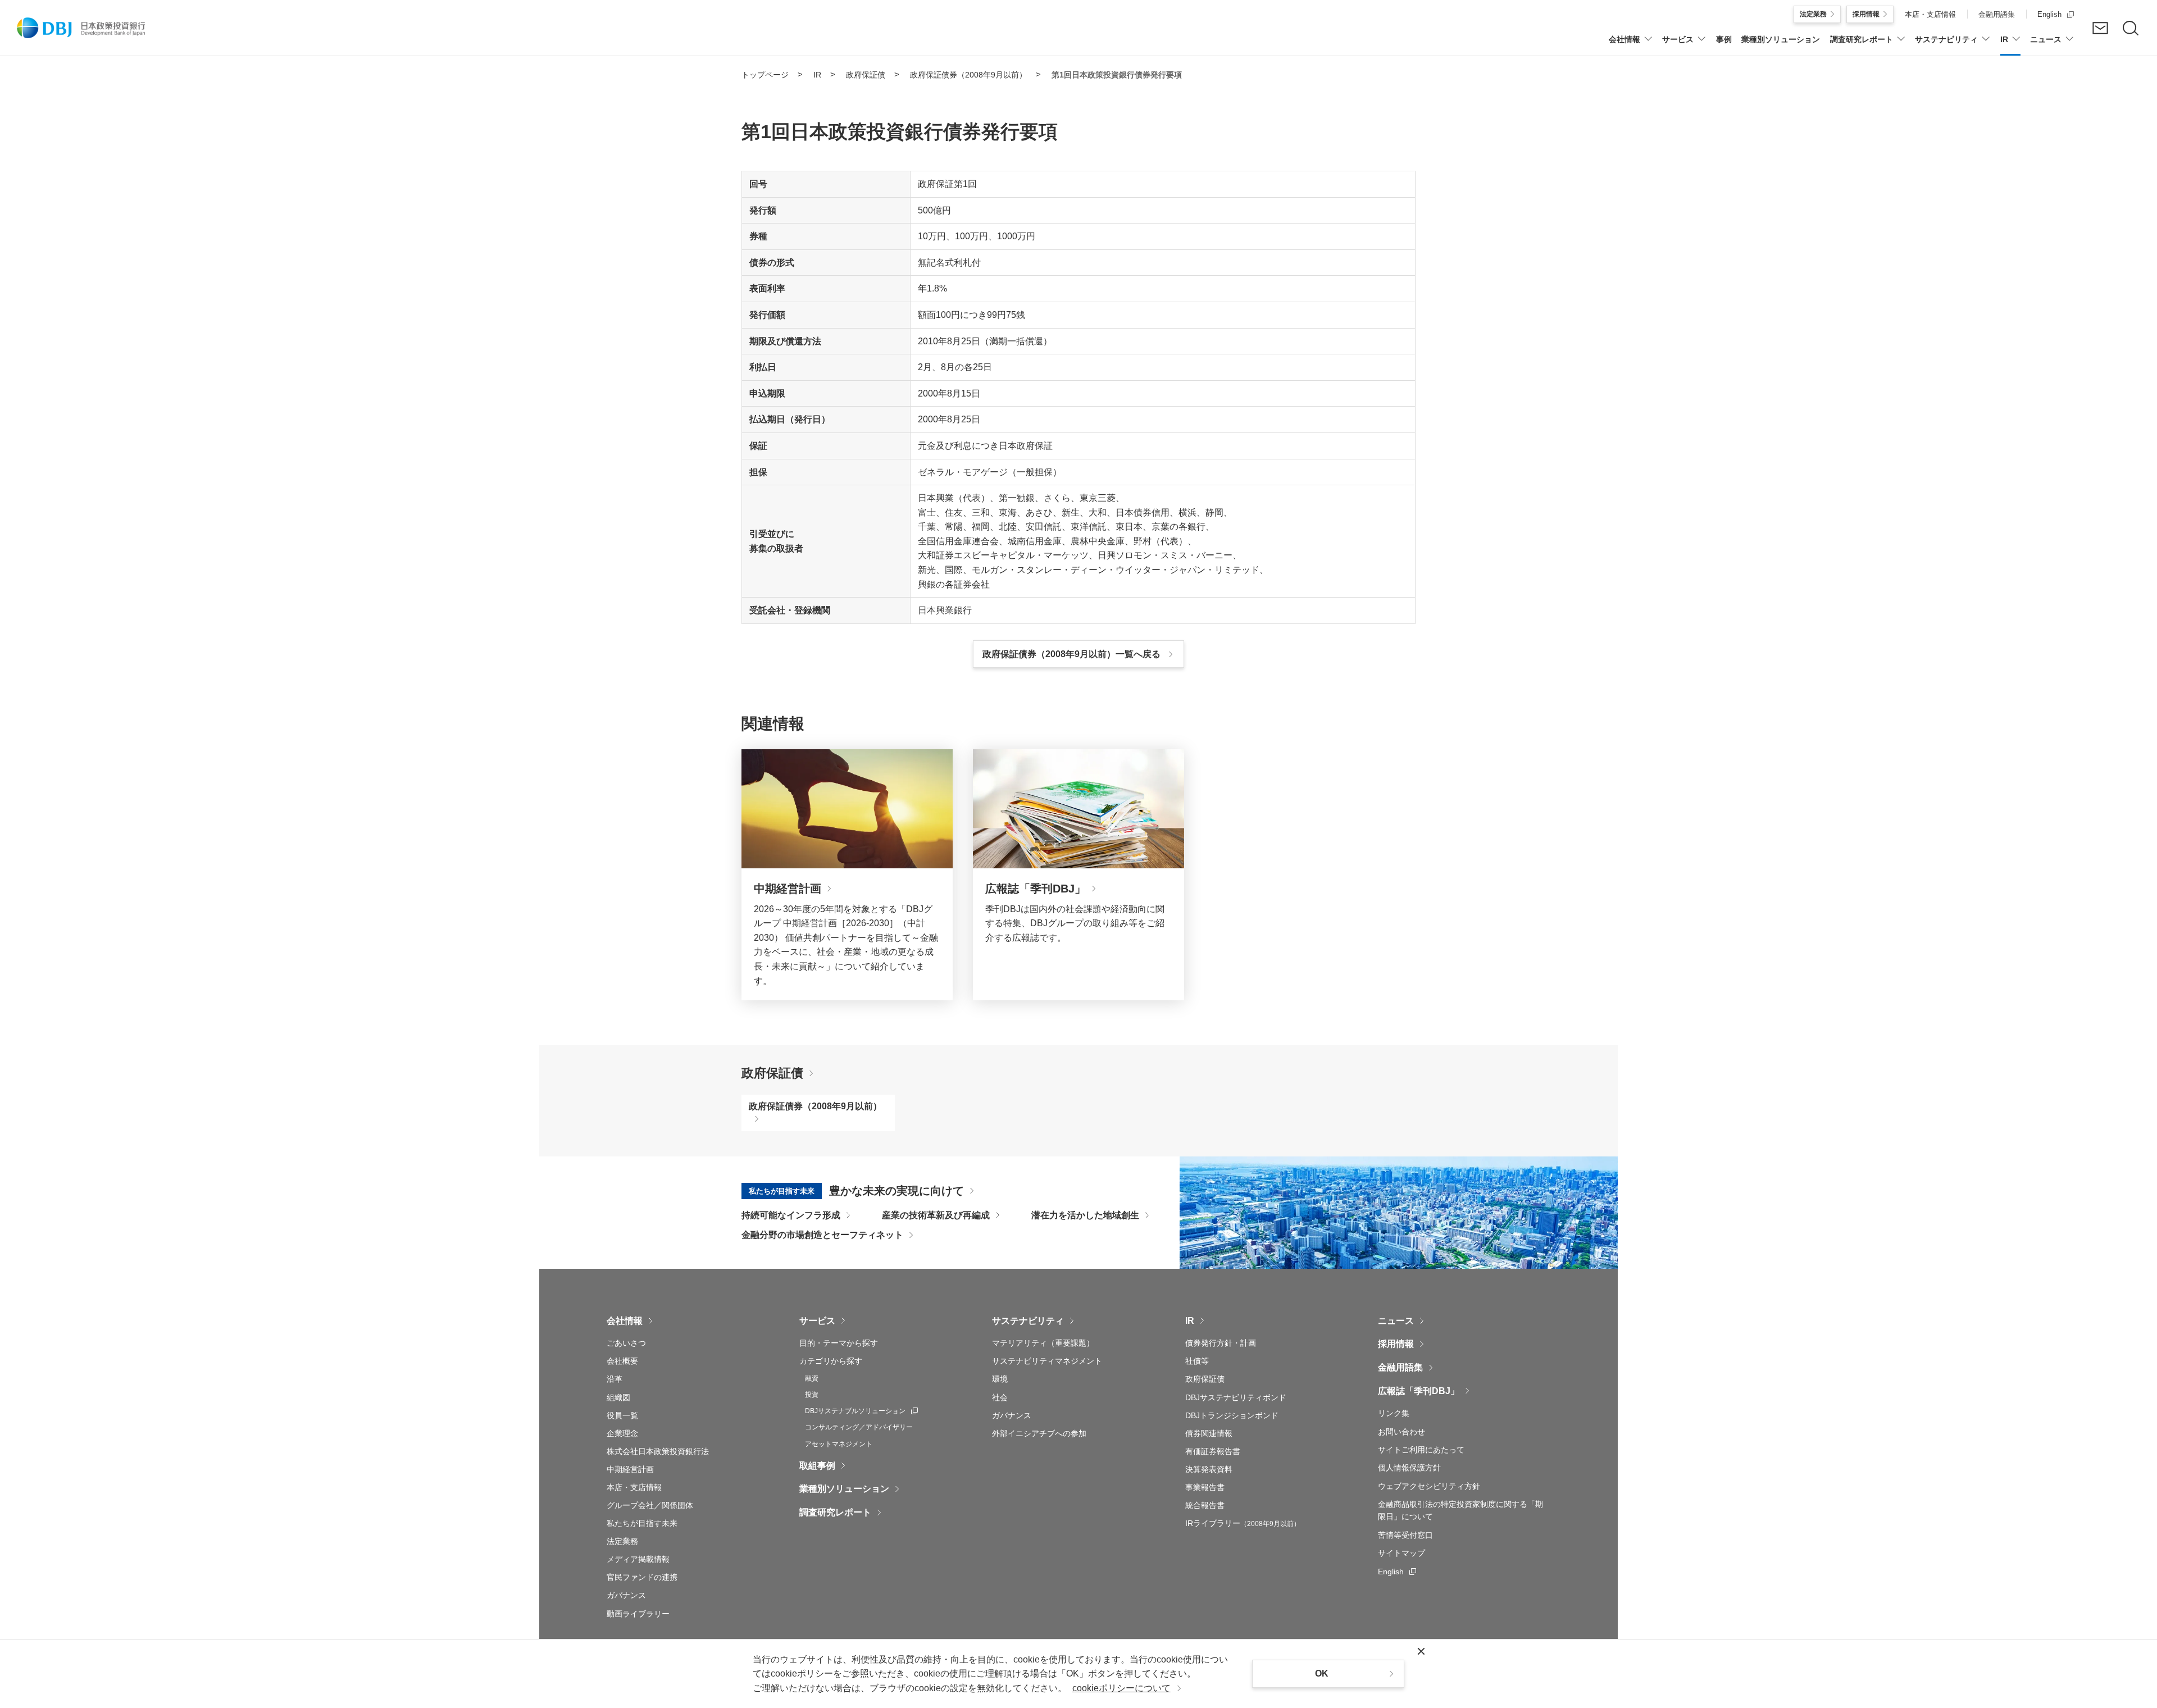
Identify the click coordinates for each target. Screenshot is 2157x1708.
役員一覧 (622, 1415)
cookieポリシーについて (1121, 1688)
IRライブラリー (1243, 1523)
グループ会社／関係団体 (650, 1505)
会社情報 (625, 1321)
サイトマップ (1401, 1553)
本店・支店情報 (634, 1487)
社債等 (1197, 1361)
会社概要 (622, 1361)
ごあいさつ (626, 1343)
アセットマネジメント (839, 1444)
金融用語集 (1400, 1367)
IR (1190, 1321)
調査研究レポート (835, 1512)
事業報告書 (1205, 1487)
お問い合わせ (1401, 1432)
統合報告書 (1205, 1505)
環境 (1000, 1379)
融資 (812, 1378)
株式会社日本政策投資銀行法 (658, 1451)
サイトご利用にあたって (1421, 1450)
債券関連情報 (1209, 1433)
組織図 (618, 1397)
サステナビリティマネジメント (1047, 1361)
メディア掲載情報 (638, 1559)
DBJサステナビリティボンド (1236, 1397)
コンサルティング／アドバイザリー (859, 1427)
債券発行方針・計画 (1221, 1343)
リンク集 (1394, 1413)
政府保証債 (772, 1073)
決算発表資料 (1209, 1469)
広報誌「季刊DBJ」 (1419, 1391)
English (1397, 1572)
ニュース (1396, 1321)
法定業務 (622, 1541)
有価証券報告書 (1213, 1451)
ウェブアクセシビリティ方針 (1429, 1486)
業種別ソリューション (844, 1489)
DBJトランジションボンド (1232, 1415)
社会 (1000, 1397)
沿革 (615, 1379)
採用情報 (1396, 1344)
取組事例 (817, 1466)
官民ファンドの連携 (642, 1577)
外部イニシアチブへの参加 (1039, 1433)
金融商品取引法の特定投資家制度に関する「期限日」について (1460, 1510)
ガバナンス (626, 1595)
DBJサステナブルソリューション (861, 1411)
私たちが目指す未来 (642, 1523)
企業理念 (622, 1433)
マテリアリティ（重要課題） (1043, 1343)
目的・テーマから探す (839, 1343)
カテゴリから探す (831, 1361)
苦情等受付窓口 (1405, 1535)
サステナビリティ (1028, 1321)
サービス (817, 1321)
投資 (812, 1395)
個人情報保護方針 (1409, 1468)
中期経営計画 (630, 1469)
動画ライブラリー (638, 1614)
